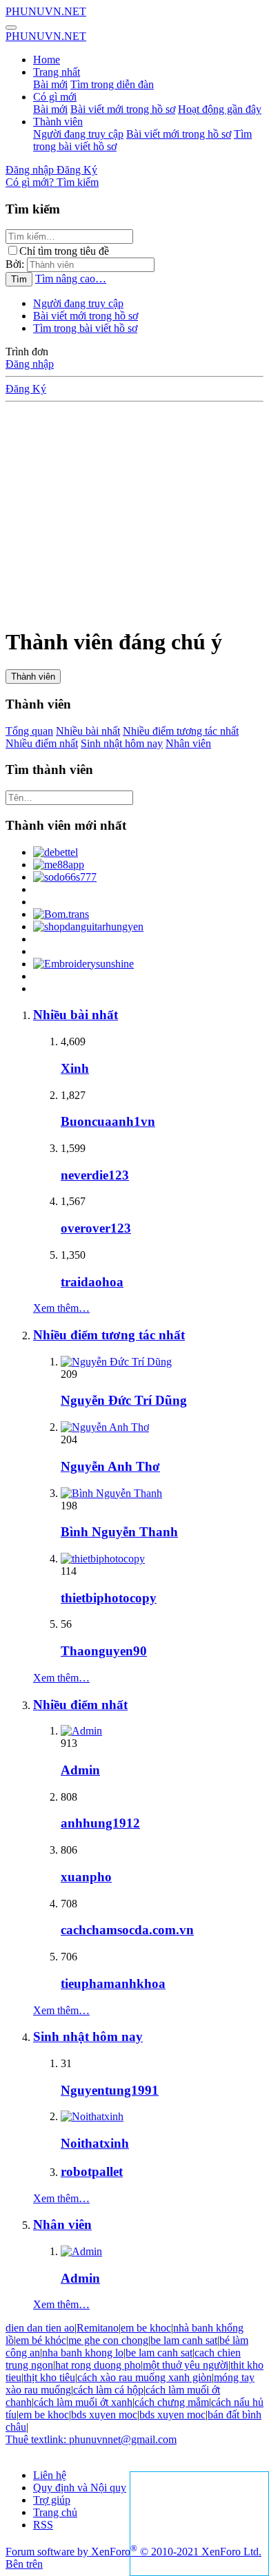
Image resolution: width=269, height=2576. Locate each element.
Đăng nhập (30, 364)
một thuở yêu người (186, 2365)
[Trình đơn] (11, 28)
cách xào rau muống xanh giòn (145, 2377)
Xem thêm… (61, 1308)
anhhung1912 (100, 1823)
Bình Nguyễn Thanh (119, 1532)
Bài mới (50, 84)
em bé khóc (41, 2340)
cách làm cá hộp (108, 2390)
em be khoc (146, 2328)
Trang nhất (57, 72)
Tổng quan (29, 731)
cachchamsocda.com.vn (127, 1930)
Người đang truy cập (78, 134)
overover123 (96, 1228)
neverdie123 (95, 1175)
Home (47, 60)
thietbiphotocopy (109, 1598)
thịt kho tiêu (49, 2377)
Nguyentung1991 (110, 2090)
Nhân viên (188, 743)
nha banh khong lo (83, 2353)
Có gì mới (55, 97)
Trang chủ (55, 2512)
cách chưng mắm (172, 2402)
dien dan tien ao (40, 2328)
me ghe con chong (108, 2340)
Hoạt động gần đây (220, 109)
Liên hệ (50, 2475)
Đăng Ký (26, 389)
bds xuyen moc (104, 2415)
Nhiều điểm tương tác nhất (181, 731)
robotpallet (92, 2171)
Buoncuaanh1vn (108, 1121)
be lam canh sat (184, 2340)
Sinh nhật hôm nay (122, 743)
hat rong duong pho (98, 2365)
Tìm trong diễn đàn (112, 84)
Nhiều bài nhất (88, 731)
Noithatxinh (95, 2143)
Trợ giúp (52, 2500)
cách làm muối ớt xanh (83, 2402)
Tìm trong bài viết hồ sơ (85, 328)
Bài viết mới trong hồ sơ (123, 109)
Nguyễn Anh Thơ (110, 1466)
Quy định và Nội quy (80, 2488)
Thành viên (58, 122)
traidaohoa (92, 1282)
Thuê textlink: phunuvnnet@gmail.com (91, 2439)
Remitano (98, 2328)
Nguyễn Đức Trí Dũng (124, 1400)
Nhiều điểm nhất (42, 743)
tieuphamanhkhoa (113, 1983)
